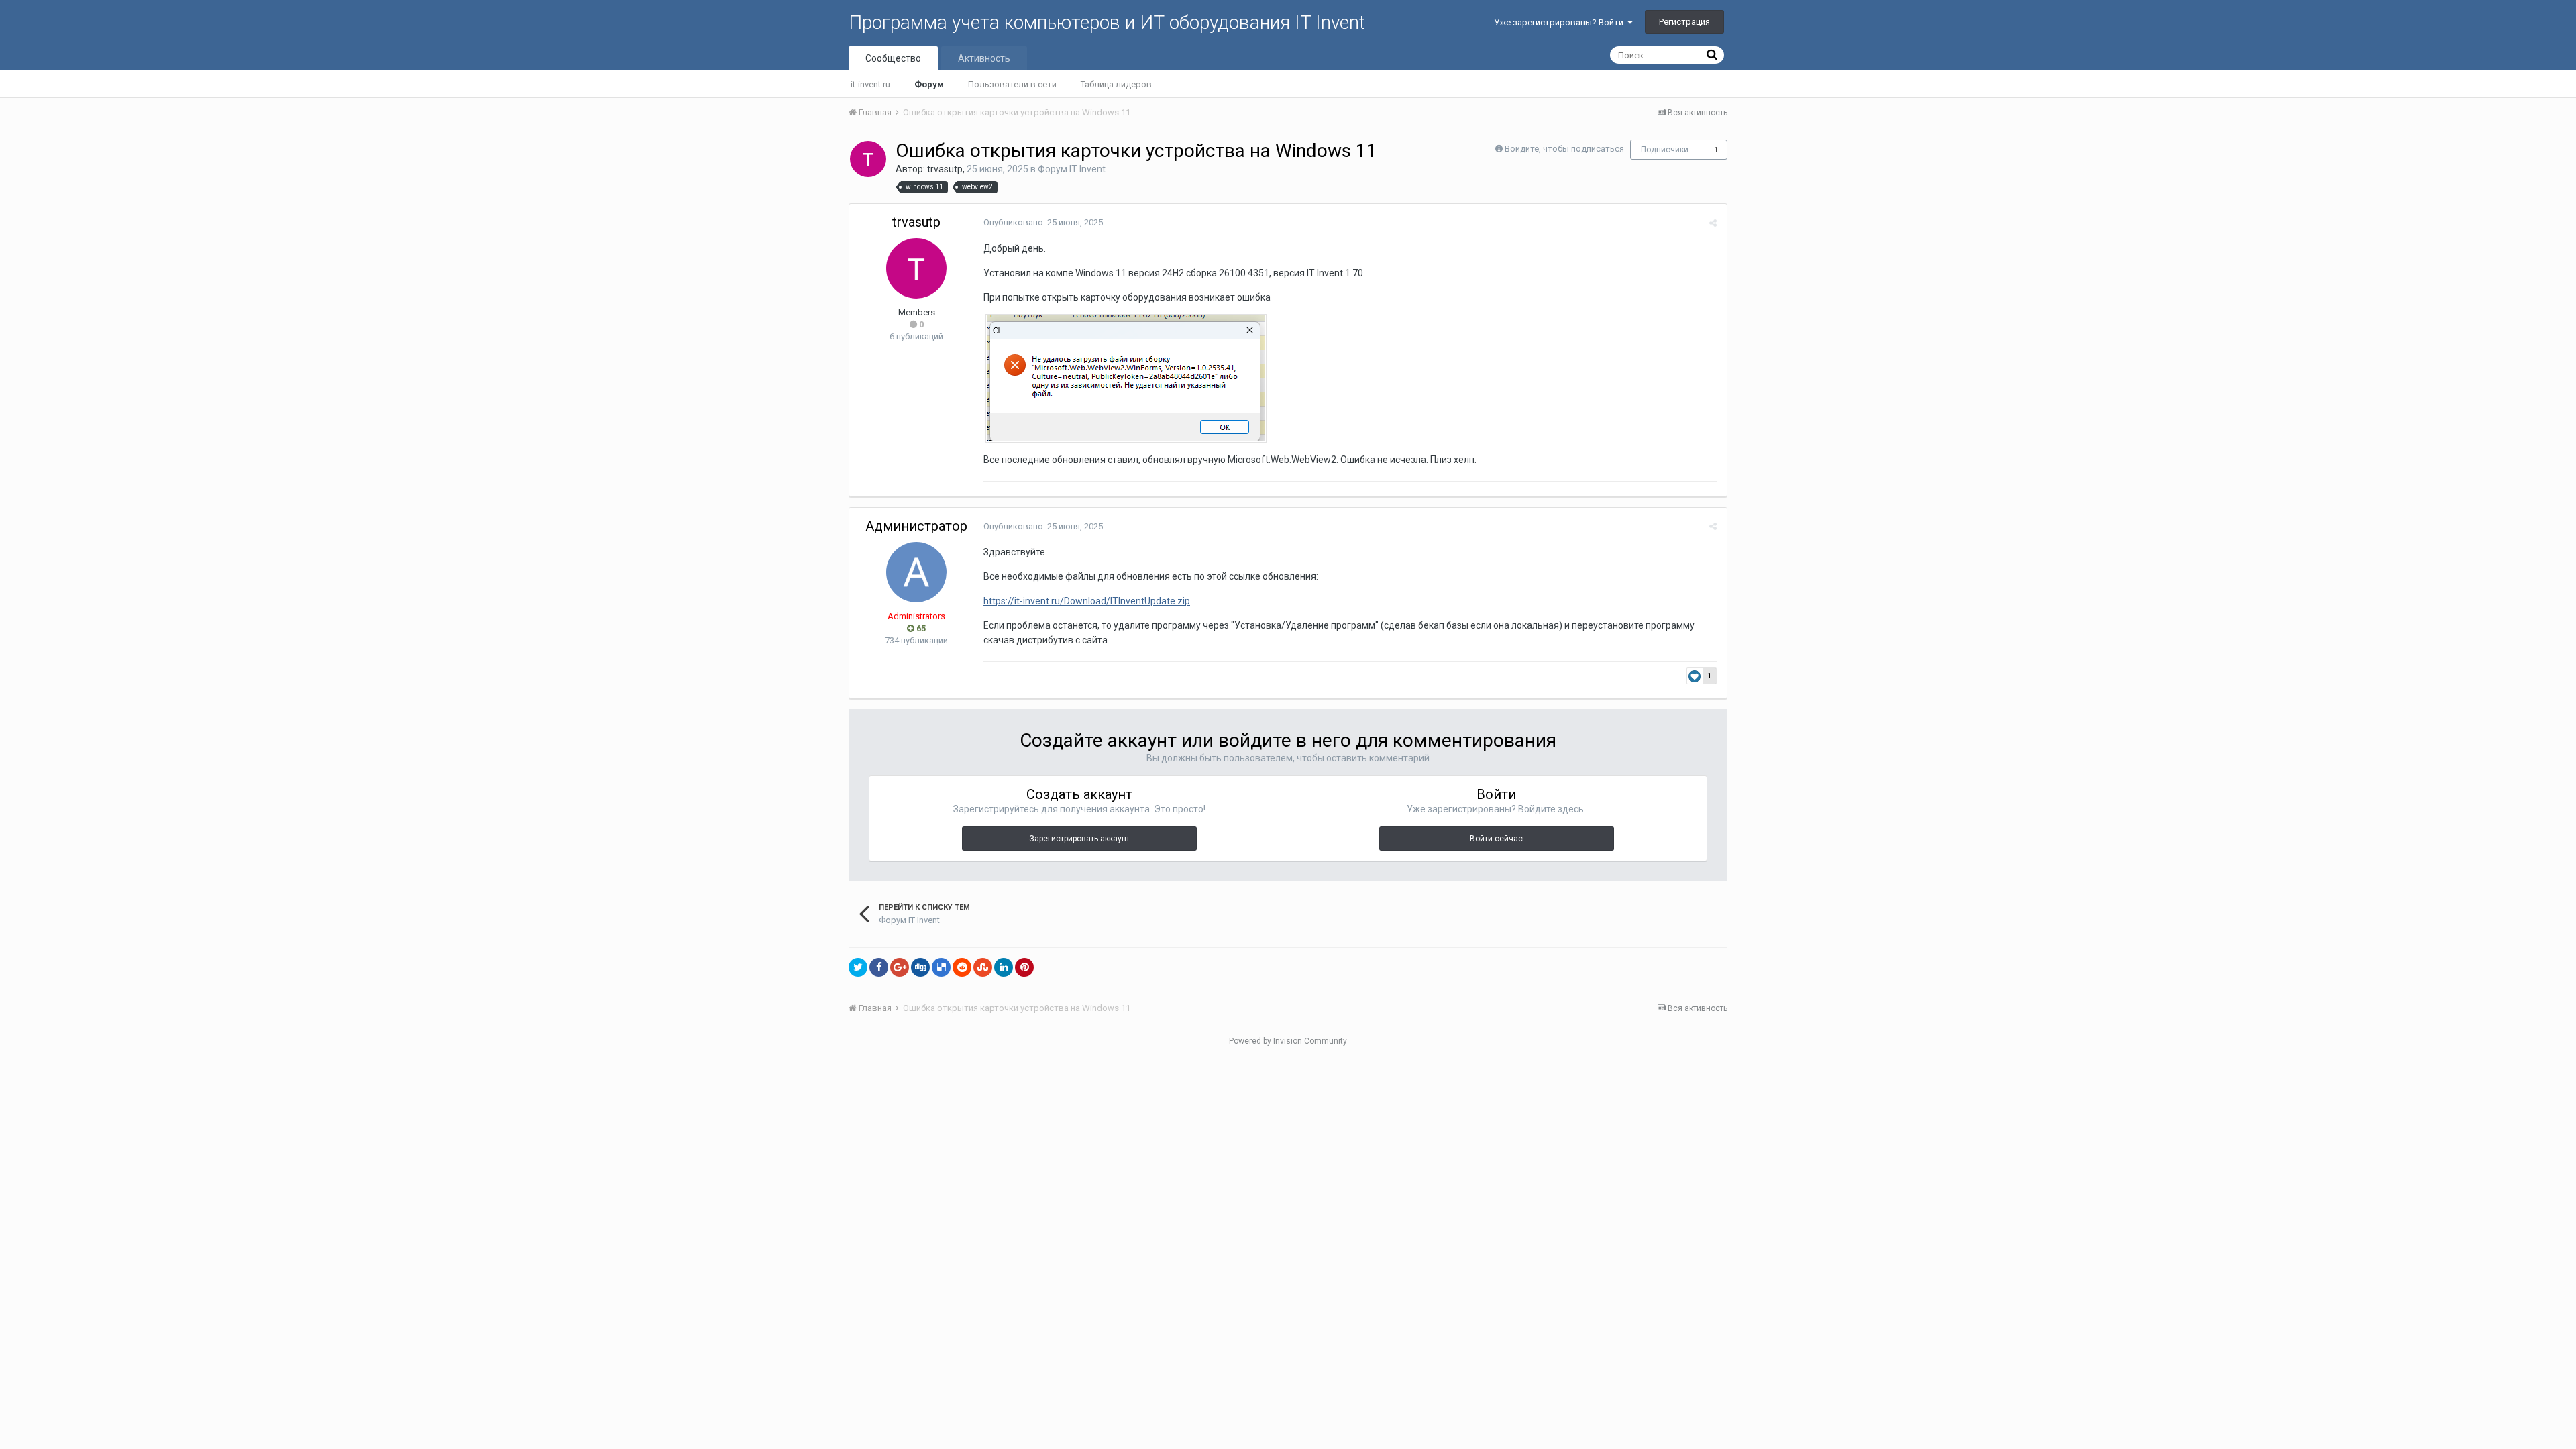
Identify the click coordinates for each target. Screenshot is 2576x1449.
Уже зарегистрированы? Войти (1561, 22)
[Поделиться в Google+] (900, 967)
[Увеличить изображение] (1126, 378)
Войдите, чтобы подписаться (1564, 149)
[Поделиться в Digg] (920, 967)
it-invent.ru (870, 84)
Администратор (916, 526)
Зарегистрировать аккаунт (1079, 839)
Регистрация (1684, 22)
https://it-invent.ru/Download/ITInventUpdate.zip (1087, 601)
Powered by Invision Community (1288, 1041)
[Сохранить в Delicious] (941, 967)
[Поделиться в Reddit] (962, 967)
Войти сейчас (1496, 839)
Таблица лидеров (1116, 84)
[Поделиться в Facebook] (879, 967)
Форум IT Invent (1072, 169)
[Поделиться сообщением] (1713, 223)
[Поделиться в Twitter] (858, 967)
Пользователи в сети (1012, 84)
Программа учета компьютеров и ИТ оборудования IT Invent (1107, 22)
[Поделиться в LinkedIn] (1004, 967)
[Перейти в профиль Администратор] (916, 572)
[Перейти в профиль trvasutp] (868, 159)
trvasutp (945, 169)
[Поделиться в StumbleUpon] (983, 967)
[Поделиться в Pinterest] (1024, 967)
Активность (984, 58)
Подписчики (1665, 150)
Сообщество (893, 58)
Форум (929, 84)
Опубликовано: (1043, 222)
